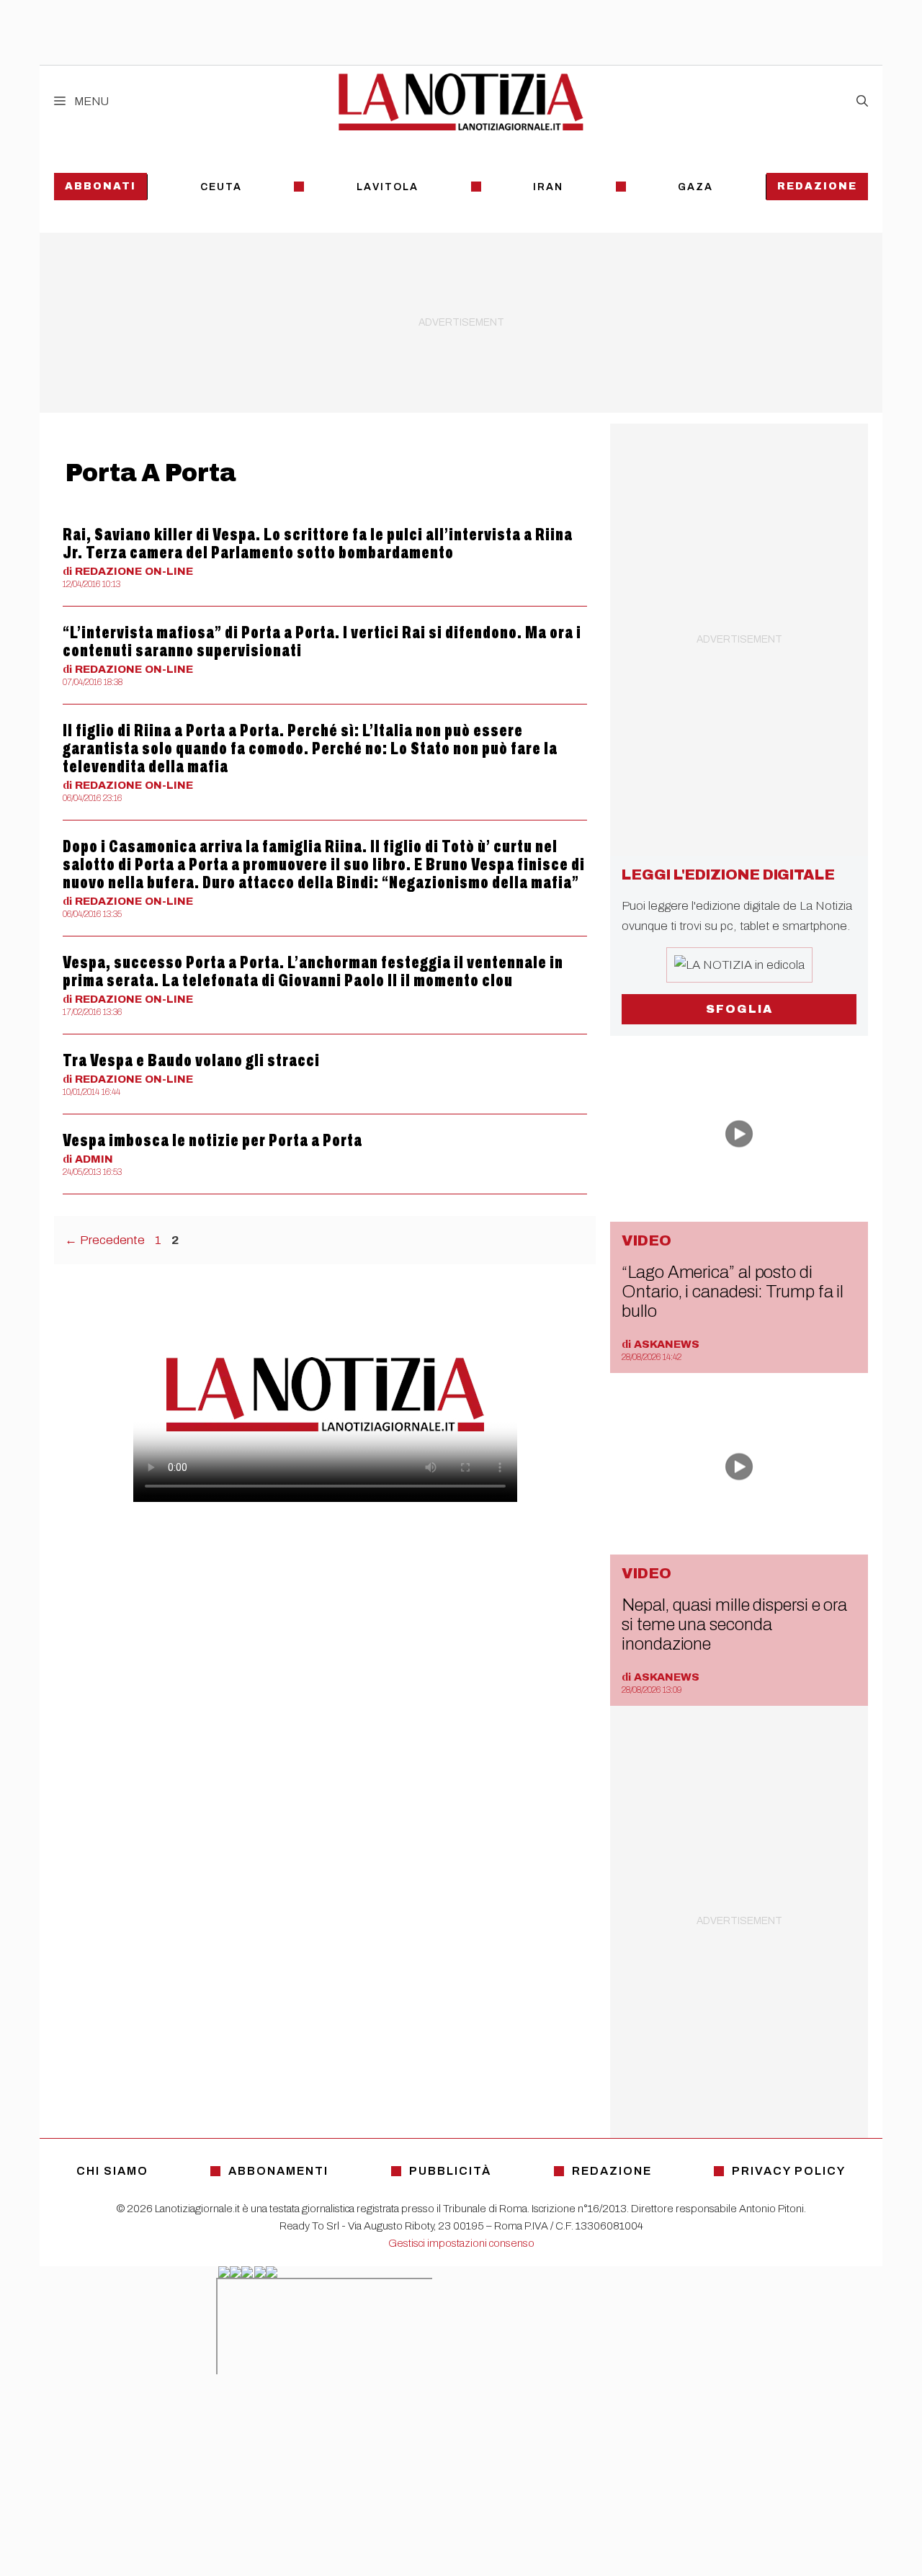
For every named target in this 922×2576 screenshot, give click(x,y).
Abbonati (100, 186)
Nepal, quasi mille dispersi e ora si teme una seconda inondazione (734, 1624)
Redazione (817, 186)
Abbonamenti (278, 2171)
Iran (548, 187)
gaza (695, 187)
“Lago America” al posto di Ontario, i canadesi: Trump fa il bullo (733, 1292)
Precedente (105, 1240)
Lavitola (388, 187)
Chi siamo (112, 2171)
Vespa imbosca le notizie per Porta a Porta (212, 1140)
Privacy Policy (789, 2171)
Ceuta (221, 187)
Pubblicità (450, 2171)
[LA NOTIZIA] (461, 102)
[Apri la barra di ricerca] (862, 102)
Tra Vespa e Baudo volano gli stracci (191, 1060)
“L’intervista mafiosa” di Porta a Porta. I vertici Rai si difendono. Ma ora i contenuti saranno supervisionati (322, 641)
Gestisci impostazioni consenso (461, 2243)
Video (646, 1240)
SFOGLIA (739, 1009)
